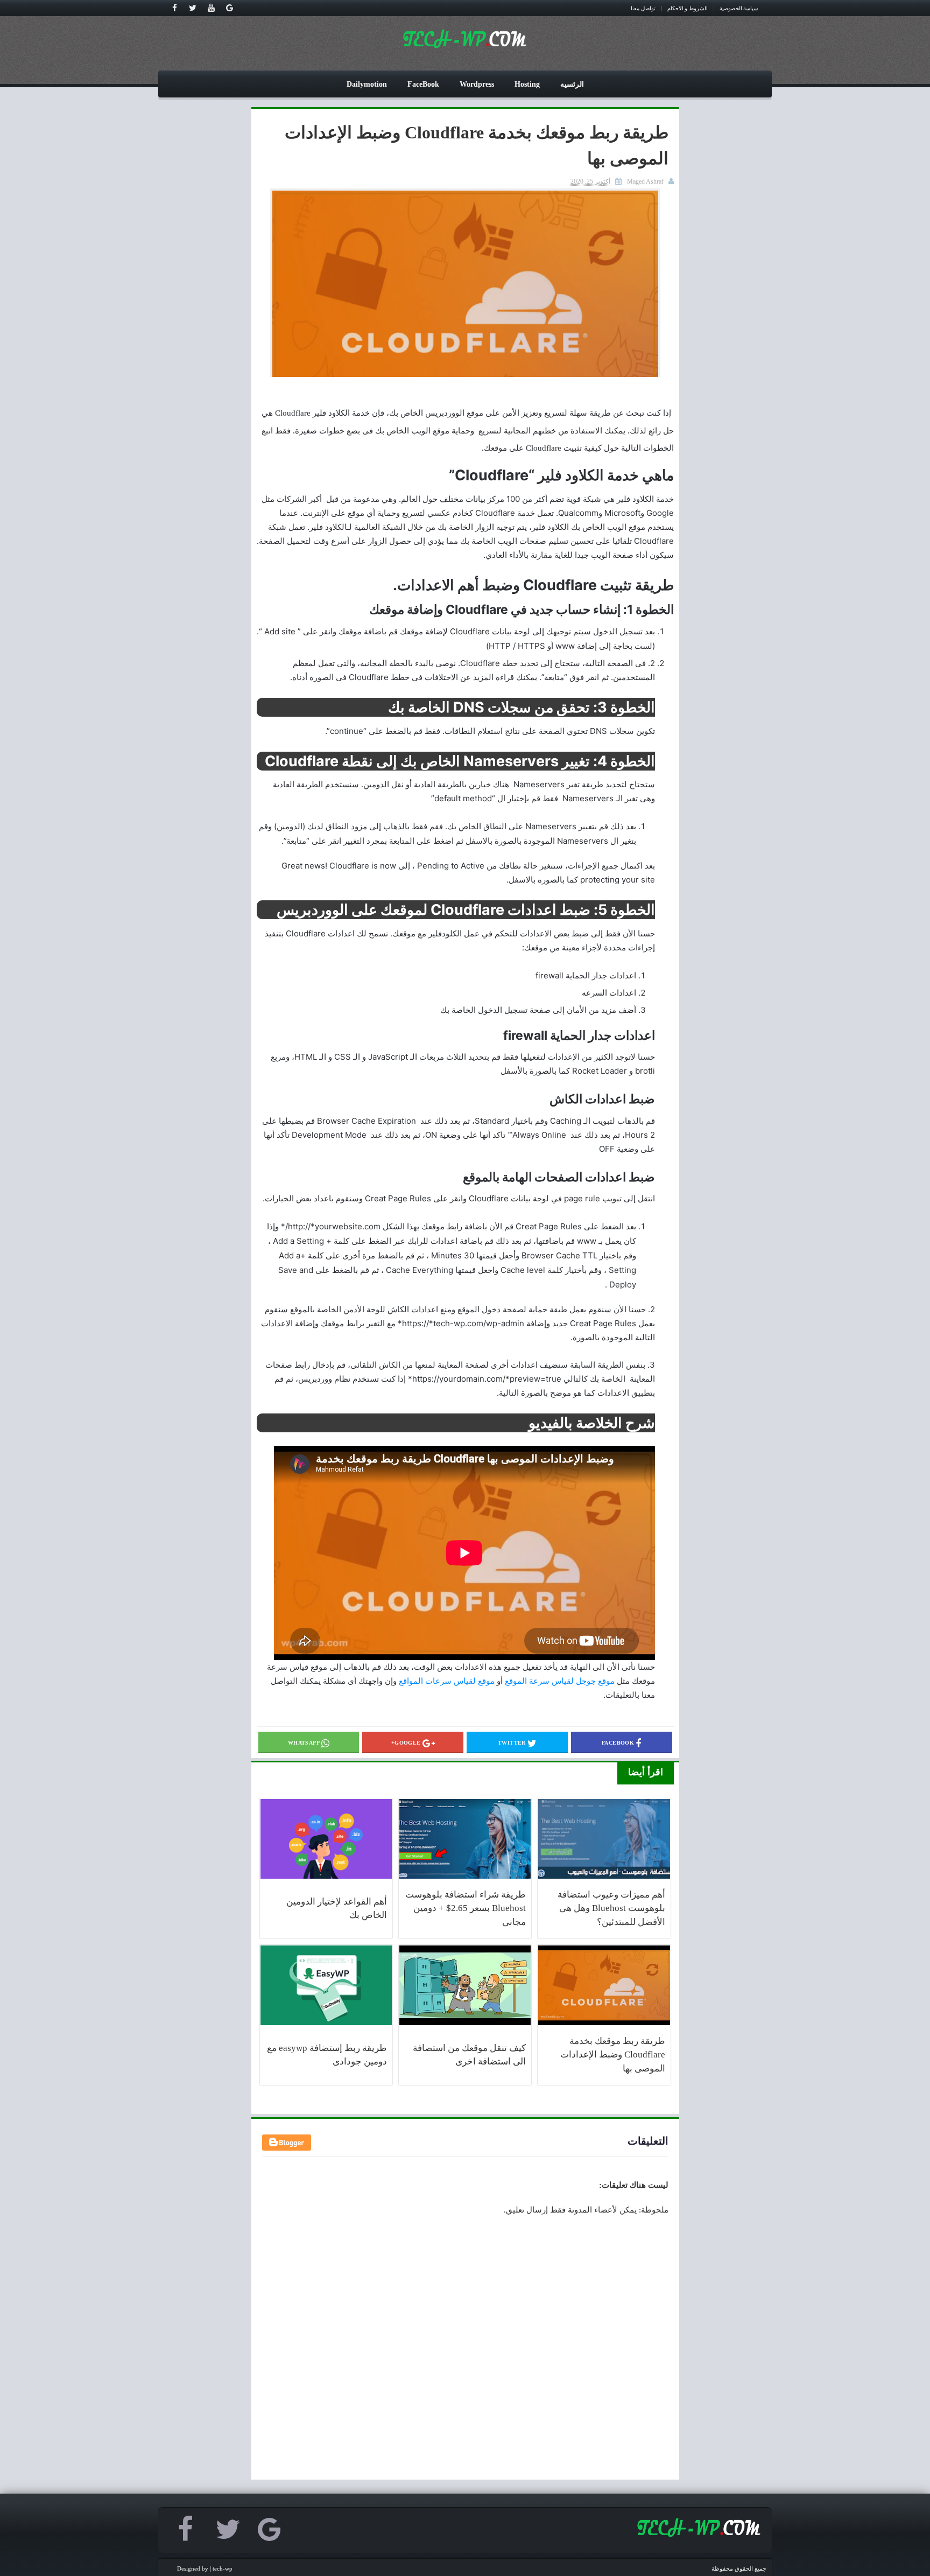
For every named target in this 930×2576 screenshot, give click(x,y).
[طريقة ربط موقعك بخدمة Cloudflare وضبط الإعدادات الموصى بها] (604, 1985)
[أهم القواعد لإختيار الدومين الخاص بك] (326, 1839)
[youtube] (211, 8)
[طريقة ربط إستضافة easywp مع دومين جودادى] (326, 1985)
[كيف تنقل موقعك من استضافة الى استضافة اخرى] (465, 1985)
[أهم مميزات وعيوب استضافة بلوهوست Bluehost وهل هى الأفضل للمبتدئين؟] (604, 1839)
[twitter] (193, 8)
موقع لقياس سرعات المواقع (447, 1681)
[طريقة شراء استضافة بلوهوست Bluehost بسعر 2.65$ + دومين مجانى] (465, 1839)
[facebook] (174, 8)
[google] (229, 8)
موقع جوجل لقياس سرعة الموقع (560, 1681)
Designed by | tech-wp (205, 2568)
